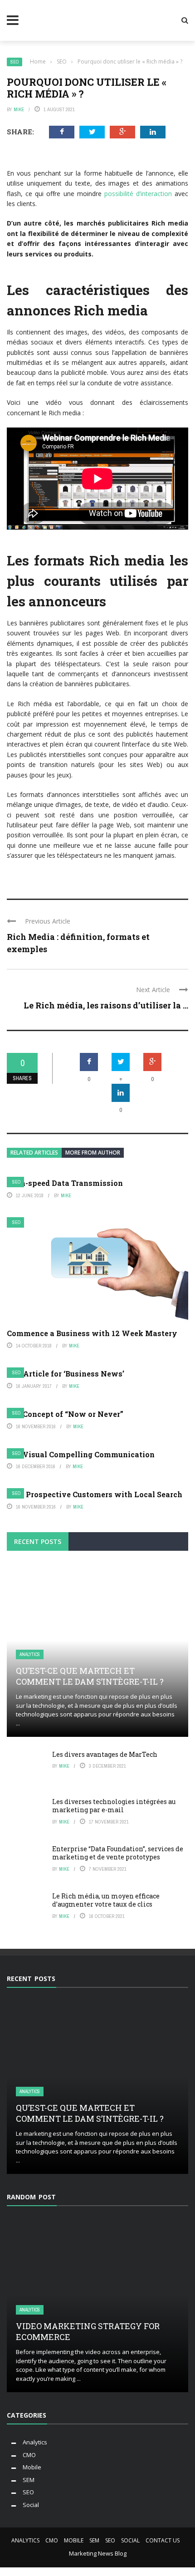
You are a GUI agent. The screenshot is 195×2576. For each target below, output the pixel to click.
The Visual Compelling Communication (81, 1454)
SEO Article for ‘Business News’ (66, 1374)
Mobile (32, 2467)
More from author (93, 1153)
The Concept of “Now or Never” (65, 1414)
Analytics (30, 1654)
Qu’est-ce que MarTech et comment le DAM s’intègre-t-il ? (90, 1676)
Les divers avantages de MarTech (105, 1754)
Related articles (34, 1153)
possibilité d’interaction (138, 194)
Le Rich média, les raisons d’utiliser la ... (106, 1005)
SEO (15, 62)
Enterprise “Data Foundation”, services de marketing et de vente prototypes (118, 1853)
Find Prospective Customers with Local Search (95, 1494)
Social (31, 2505)
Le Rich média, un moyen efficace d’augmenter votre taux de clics (106, 1900)
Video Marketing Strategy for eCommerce (88, 2331)
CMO (29, 2455)
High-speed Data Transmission (65, 1183)
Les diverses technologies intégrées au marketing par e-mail (114, 1806)
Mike (19, 109)
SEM (29, 2480)
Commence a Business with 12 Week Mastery (92, 1333)
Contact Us (163, 2540)
